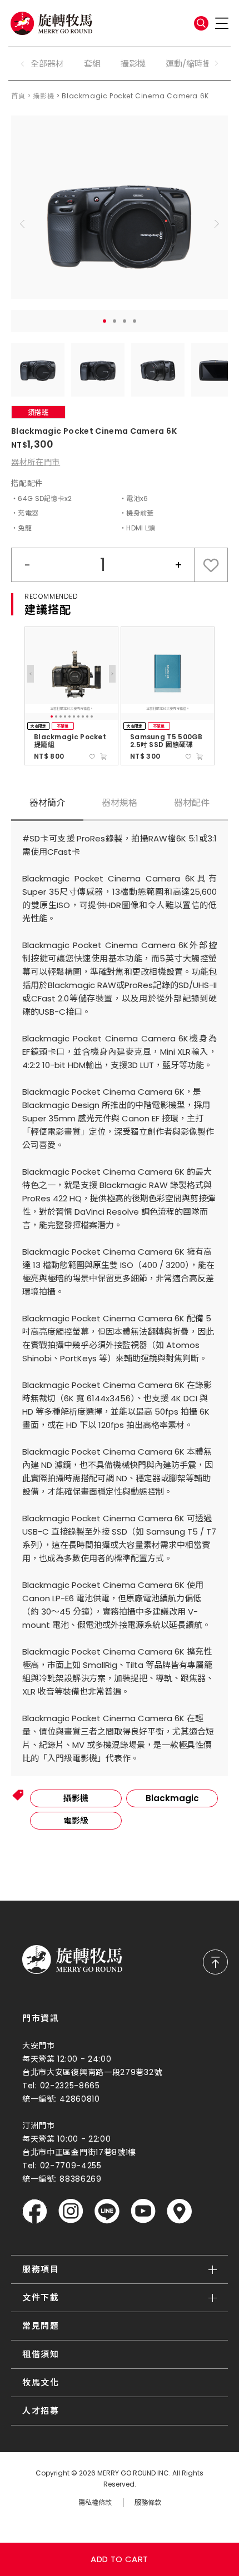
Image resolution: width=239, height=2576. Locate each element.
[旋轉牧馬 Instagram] (71, 2211)
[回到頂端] (215, 1962)
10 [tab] (92, 716)
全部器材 (47, 64)
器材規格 (120, 803)
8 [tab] (83, 716)
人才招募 (41, 2411)
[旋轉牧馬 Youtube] (143, 2211)
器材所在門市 (36, 462)
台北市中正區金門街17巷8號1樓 (79, 2152)
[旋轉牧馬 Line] (107, 2211)
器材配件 (192, 803)
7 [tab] (78, 716)
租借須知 (41, 2354)
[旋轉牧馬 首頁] (72, 1959)
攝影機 (133, 64)
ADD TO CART (119, 2559)
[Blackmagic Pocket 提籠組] (71, 673)
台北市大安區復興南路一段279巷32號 (92, 2072)
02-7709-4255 (71, 2166)
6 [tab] (74, 716)
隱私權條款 (95, 2503)
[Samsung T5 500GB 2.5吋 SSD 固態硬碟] (168, 673)
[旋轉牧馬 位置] (179, 2211)
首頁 (18, 96)
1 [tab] (104, 321)
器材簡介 (47, 803)
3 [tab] (125, 321)
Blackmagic (172, 1798)
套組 (92, 64)
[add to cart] (103, 756)
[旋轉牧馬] (51, 23)
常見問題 (41, 2326)
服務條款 (148, 2503)
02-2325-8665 (70, 2086)
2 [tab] (114, 321)
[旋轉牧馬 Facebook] (35, 2211)
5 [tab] (69, 716)
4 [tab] (135, 321)
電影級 (76, 1820)
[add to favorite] (92, 756)
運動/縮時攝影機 (197, 64)
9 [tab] (87, 716)
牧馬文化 (41, 2382)
